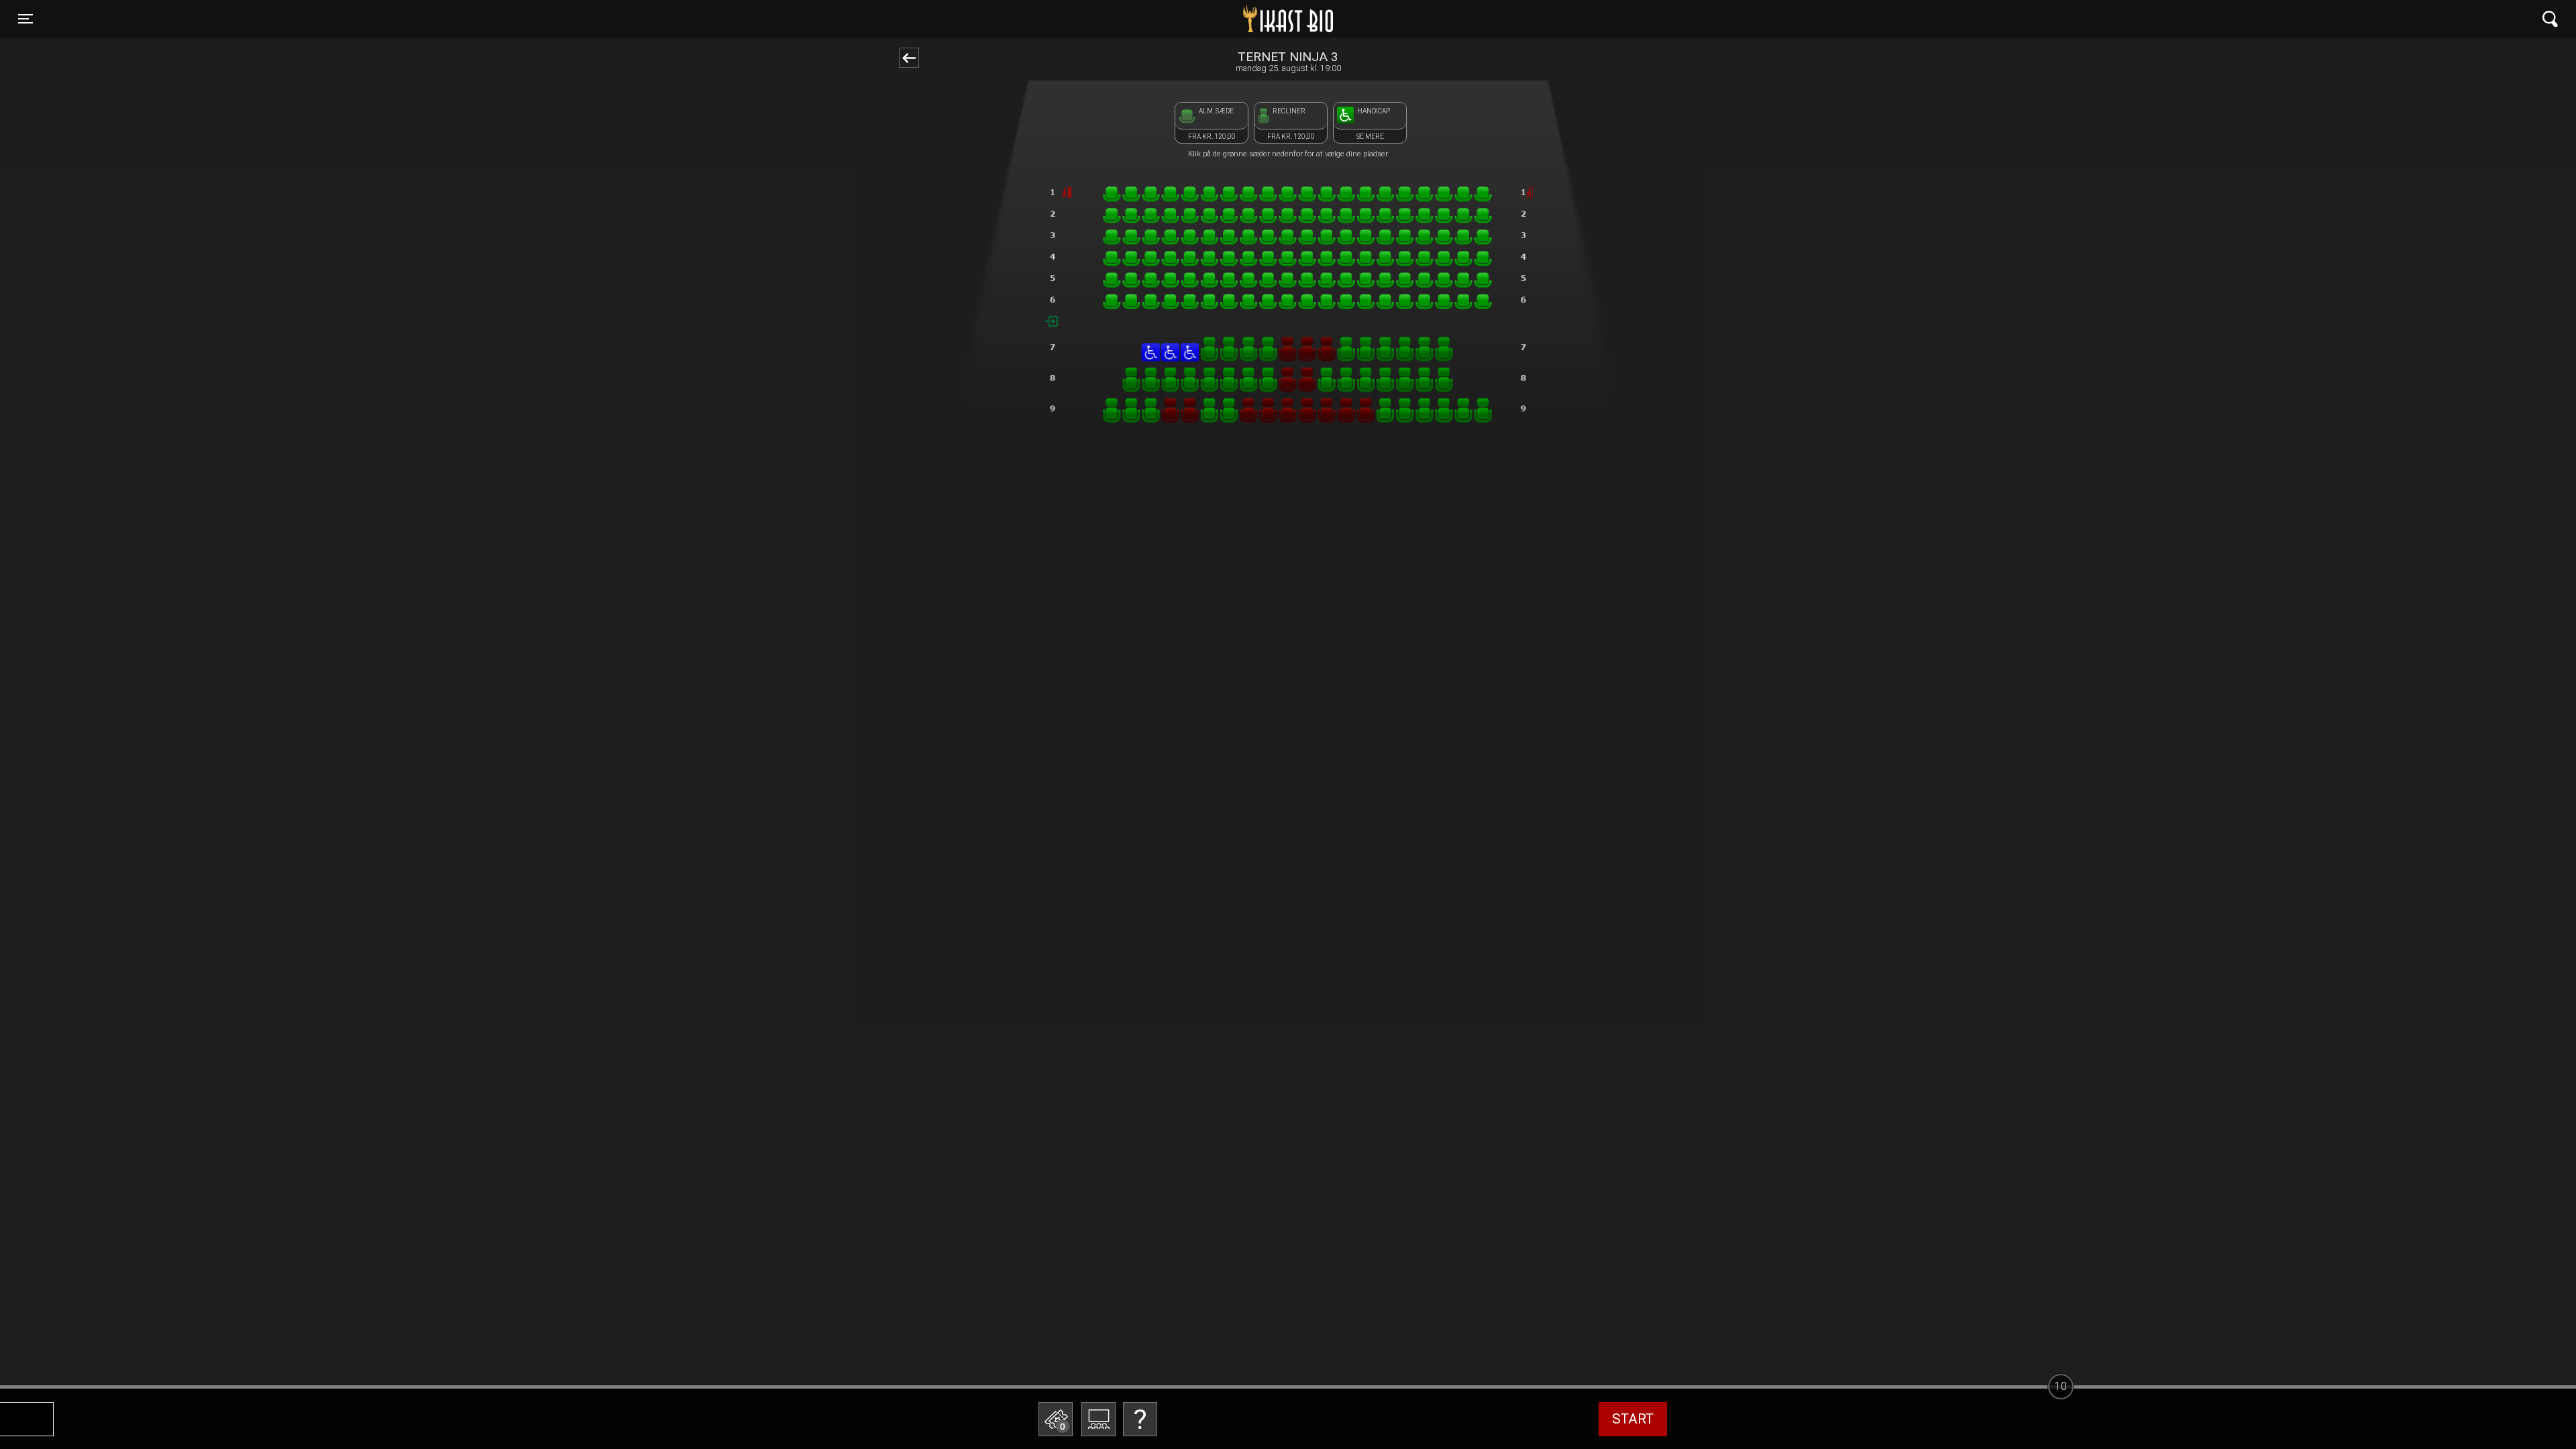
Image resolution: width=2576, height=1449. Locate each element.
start (1633, 1419)
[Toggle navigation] (2550, 19)
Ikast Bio (1219, 19)
